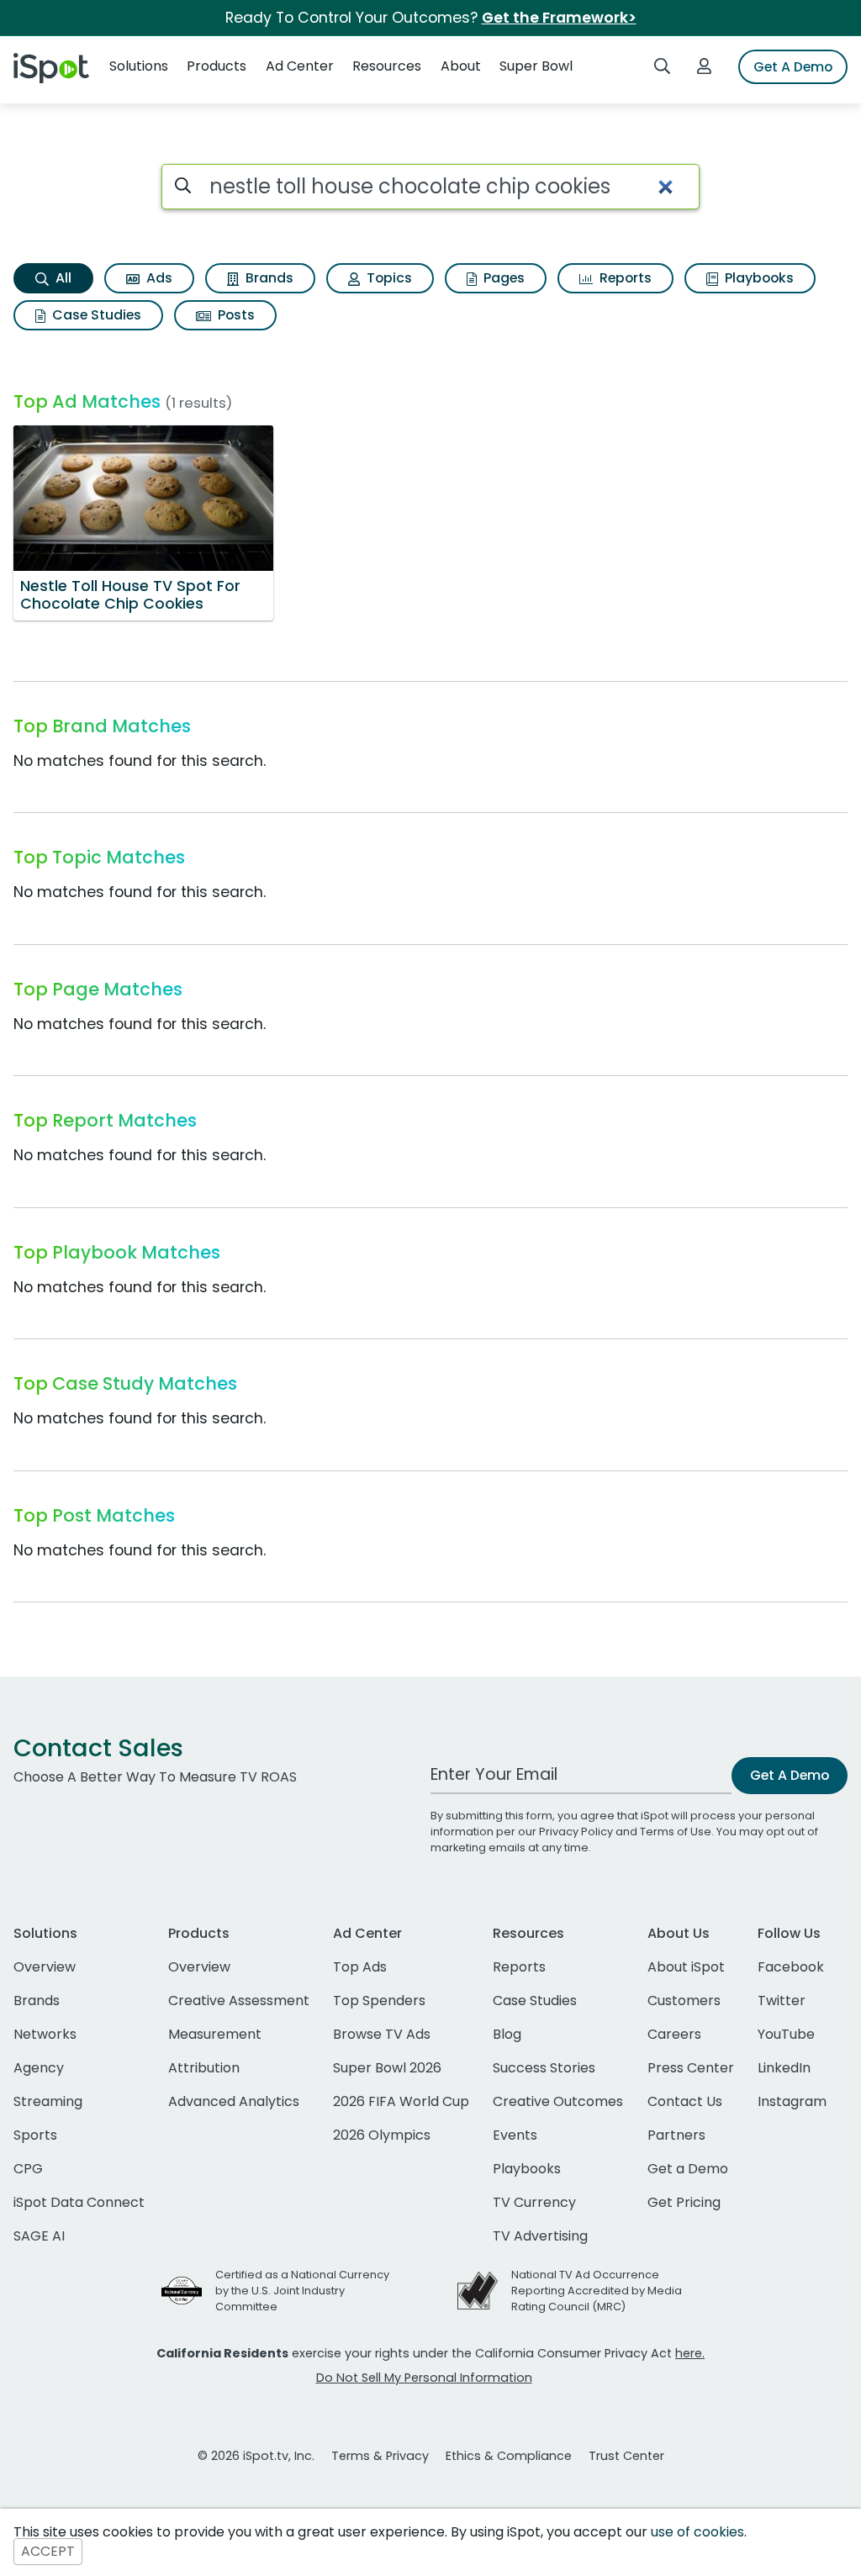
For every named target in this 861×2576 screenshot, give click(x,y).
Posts (235, 315)
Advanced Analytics (234, 2101)
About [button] (461, 66)
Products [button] (217, 66)
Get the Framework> (559, 18)
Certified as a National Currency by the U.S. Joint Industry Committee (302, 2291)
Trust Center (626, 2456)
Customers (684, 2001)
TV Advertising (540, 2236)
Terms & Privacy (380, 2456)
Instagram (792, 2101)
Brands (268, 278)
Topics (388, 278)
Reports (624, 278)
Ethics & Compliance (509, 2456)
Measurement (215, 2034)
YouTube (786, 2034)
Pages (502, 278)
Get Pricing (684, 2202)
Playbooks (758, 278)
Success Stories (544, 2068)
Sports (35, 2135)
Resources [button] (387, 66)
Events (515, 2135)
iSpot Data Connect (79, 2202)
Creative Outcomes (558, 2101)
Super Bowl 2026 (387, 2068)
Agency (39, 2068)
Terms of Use (676, 1832)
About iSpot (686, 1967)
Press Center (691, 2068)
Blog (507, 2034)
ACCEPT (48, 2552)
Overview (45, 1967)
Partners (676, 2135)
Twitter (782, 2001)
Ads (158, 278)
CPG (28, 2169)
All (62, 278)
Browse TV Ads (382, 2034)
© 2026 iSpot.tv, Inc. (256, 2456)
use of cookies (697, 2532)
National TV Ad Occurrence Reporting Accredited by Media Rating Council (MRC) (597, 2291)
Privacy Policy (576, 1832)
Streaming (48, 2101)
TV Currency (534, 2202)
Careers (674, 2034)
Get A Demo (793, 67)
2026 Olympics (382, 2135)
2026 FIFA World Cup (401, 2101)
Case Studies (95, 315)
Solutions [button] (139, 66)
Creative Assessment (239, 2001)
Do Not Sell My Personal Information (424, 2378)
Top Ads (360, 1967)
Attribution (204, 2068)
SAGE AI (39, 2236)
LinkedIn (784, 2068)
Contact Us (685, 2101)
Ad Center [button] (300, 66)
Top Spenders (379, 2001)
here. (690, 2353)
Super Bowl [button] (536, 66)
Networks (45, 2034)
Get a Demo (688, 2169)
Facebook (791, 1967)
